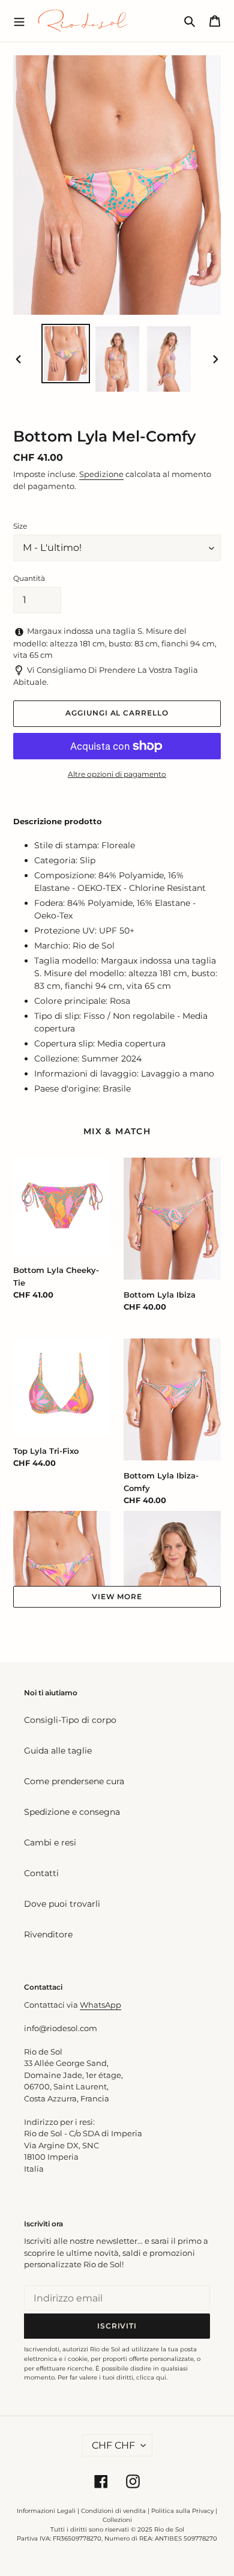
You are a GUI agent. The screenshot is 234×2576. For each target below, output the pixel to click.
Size (20, 526)
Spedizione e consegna (72, 1812)
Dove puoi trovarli (62, 1904)
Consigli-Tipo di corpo (70, 1720)
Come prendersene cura (74, 1781)
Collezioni (117, 2520)
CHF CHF (113, 2445)
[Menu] (19, 20)
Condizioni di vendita (113, 2511)
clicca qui (151, 2377)
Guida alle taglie (58, 1751)
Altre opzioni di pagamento (117, 774)
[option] (66, 354)
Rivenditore (48, 1934)
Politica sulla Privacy (183, 2511)
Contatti (41, 1873)
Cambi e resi (50, 1842)
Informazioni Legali (46, 2511)
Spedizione (101, 474)
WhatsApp (100, 2005)
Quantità (29, 578)
